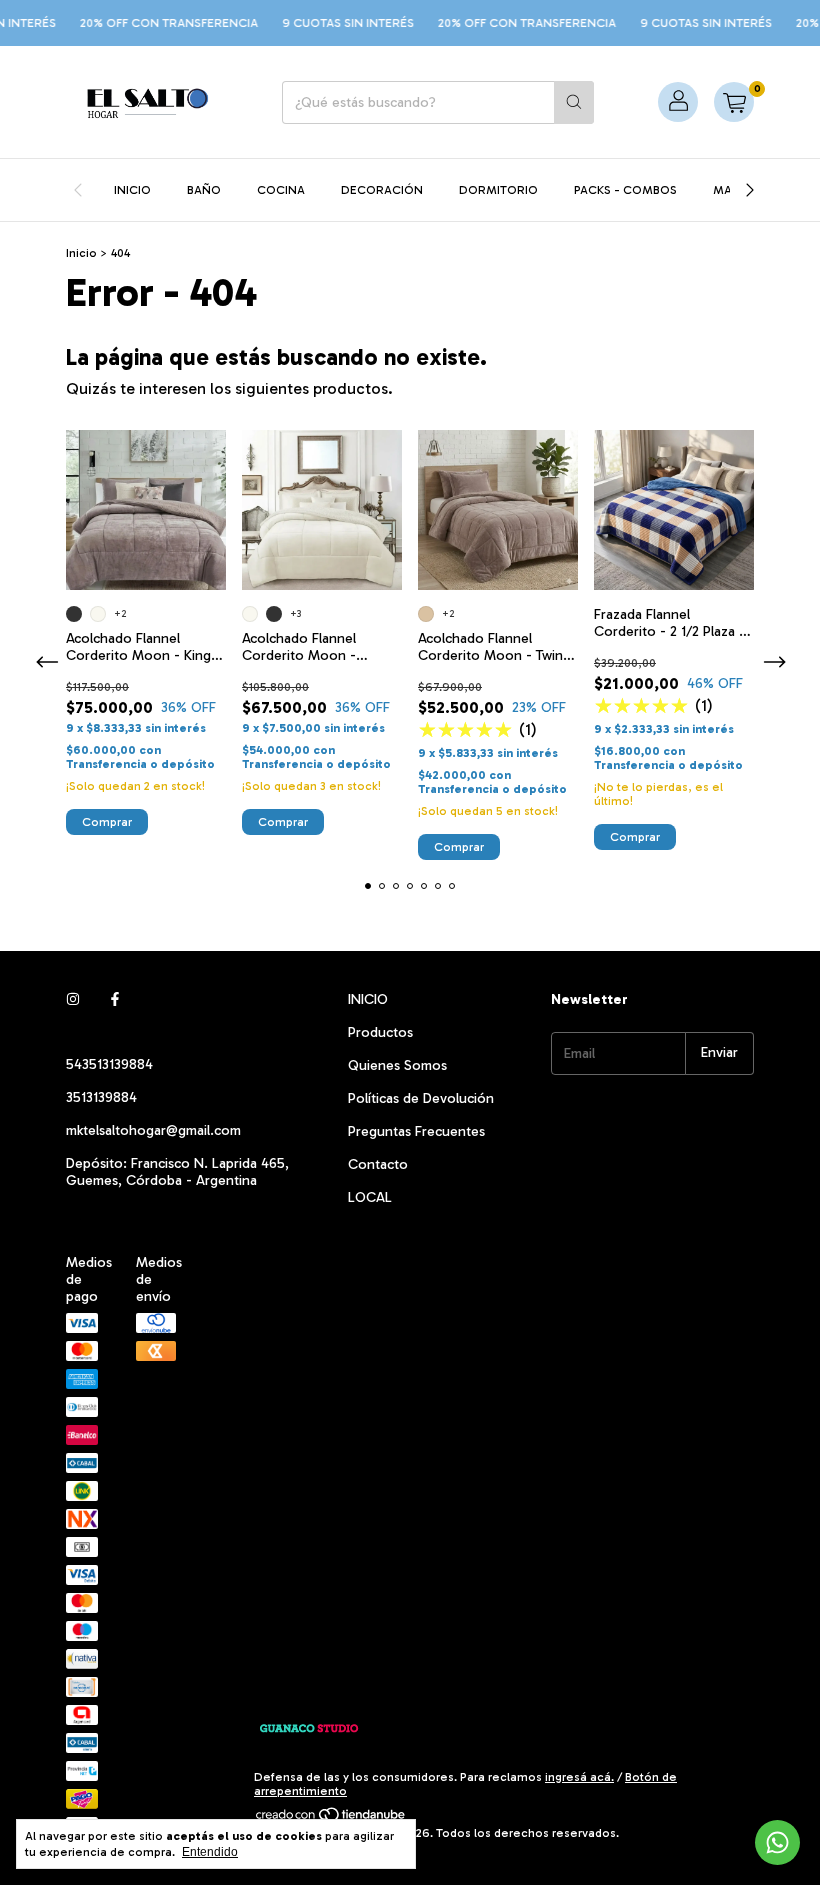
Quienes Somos (397, 1065)
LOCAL (370, 1197)
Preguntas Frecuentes (416, 1131)
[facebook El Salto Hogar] (115, 999)
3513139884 (101, 1097)
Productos (380, 1032)
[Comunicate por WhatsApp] (777, 1842)
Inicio (132, 190)
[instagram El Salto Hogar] (73, 999)
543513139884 (109, 1064)
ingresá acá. (579, 1777)
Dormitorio (498, 190)
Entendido (210, 1852)
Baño (204, 190)
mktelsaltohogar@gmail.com (153, 1130)
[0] (734, 102)
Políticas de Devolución (421, 1098)
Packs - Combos (625, 190)
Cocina (281, 190)
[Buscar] (574, 102)
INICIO (368, 999)
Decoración (382, 190)
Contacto (378, 1164)
